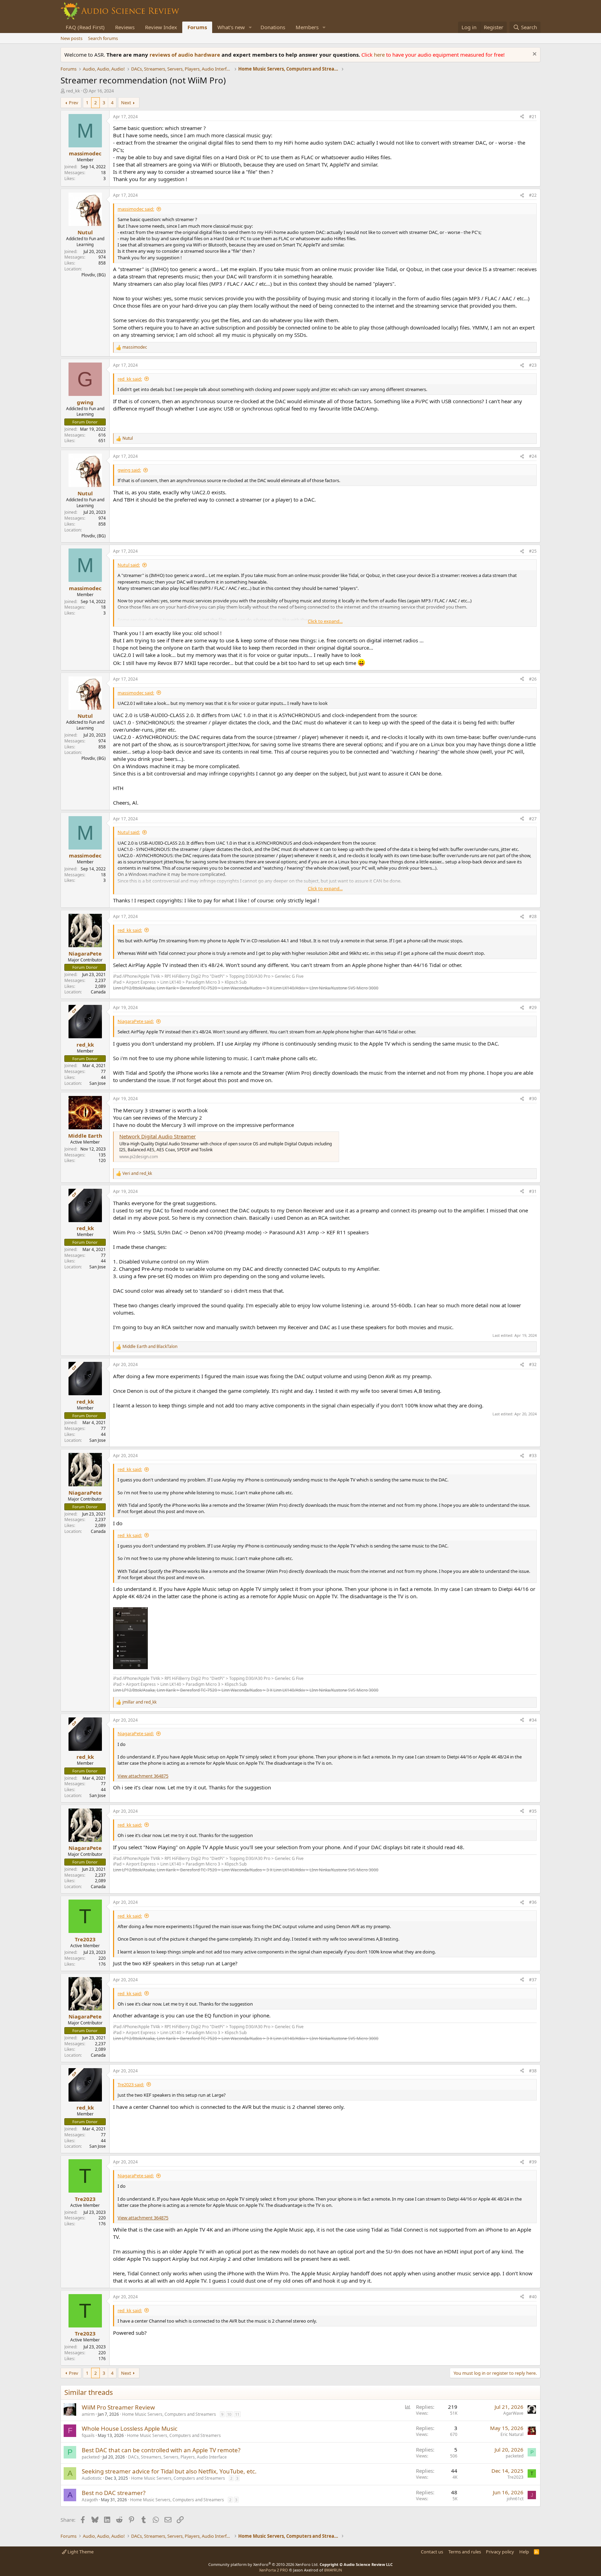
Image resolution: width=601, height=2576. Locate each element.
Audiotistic (92, 2478)
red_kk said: (130, 379)
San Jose (98, 1083)
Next (126, 103)
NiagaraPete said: (136, 1021)
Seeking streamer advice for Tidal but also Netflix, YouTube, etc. (169, 2471)
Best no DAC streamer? (114, 2493)
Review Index (161, 27)
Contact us (432, 2552)
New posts (71, 38)
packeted (91, 2457)
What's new (231, 27)
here (380, 55)
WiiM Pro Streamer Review (118, 2407)
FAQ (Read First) (85, 27)
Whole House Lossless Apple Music (130, 2428)
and (137, 1173)
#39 (533, 2162)
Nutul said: (129, 565)
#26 (533, 679)
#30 (533, 1099)
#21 (533, 117)
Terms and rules (465, 2552)
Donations (273, 27)
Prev (74, 103)
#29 (533, 1007)
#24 (533, 456)
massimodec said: (136, 209)
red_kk (73, 91)
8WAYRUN (333, 2570)
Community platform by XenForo (263, 2564)
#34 (533, 1720)
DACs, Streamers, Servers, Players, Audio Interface (177, 2457)
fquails (88, 2435)
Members (307, 27)
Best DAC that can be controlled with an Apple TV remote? (161, 2450)
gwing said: (129, 470)
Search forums (103, 38)
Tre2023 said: (131, 2085)
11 (237, 2414)
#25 (533, 551)
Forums (197, 27)
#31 (533, 1191)
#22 (533, 195)
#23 (533, 365)
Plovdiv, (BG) (94, 275)
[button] (250, 27)
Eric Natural (512, 2434)
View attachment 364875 (143, 1776)
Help (524, 2552)
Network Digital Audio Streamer (158, 1136)
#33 (533, 1456)
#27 (533, 819)
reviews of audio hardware (186, 55)
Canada (98, 992)
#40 (533, 2297)
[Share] (522, 117)
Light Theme (80, 2552)
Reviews (125, 27)
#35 (533, 1811)
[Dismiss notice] (534, 55)
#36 (533, 1902)
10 (229, 2414)
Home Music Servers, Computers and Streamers (169, 2414)
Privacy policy (500, 2552)
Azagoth (90, 2500)
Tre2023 (515, 2477)
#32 (533, 1364)
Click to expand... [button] (325, 621)
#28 (533, 916)
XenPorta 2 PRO (274, 2570)
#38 (533, 2071)
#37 (533, 1980)
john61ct (515, 2499)
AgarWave (513, 2413)
